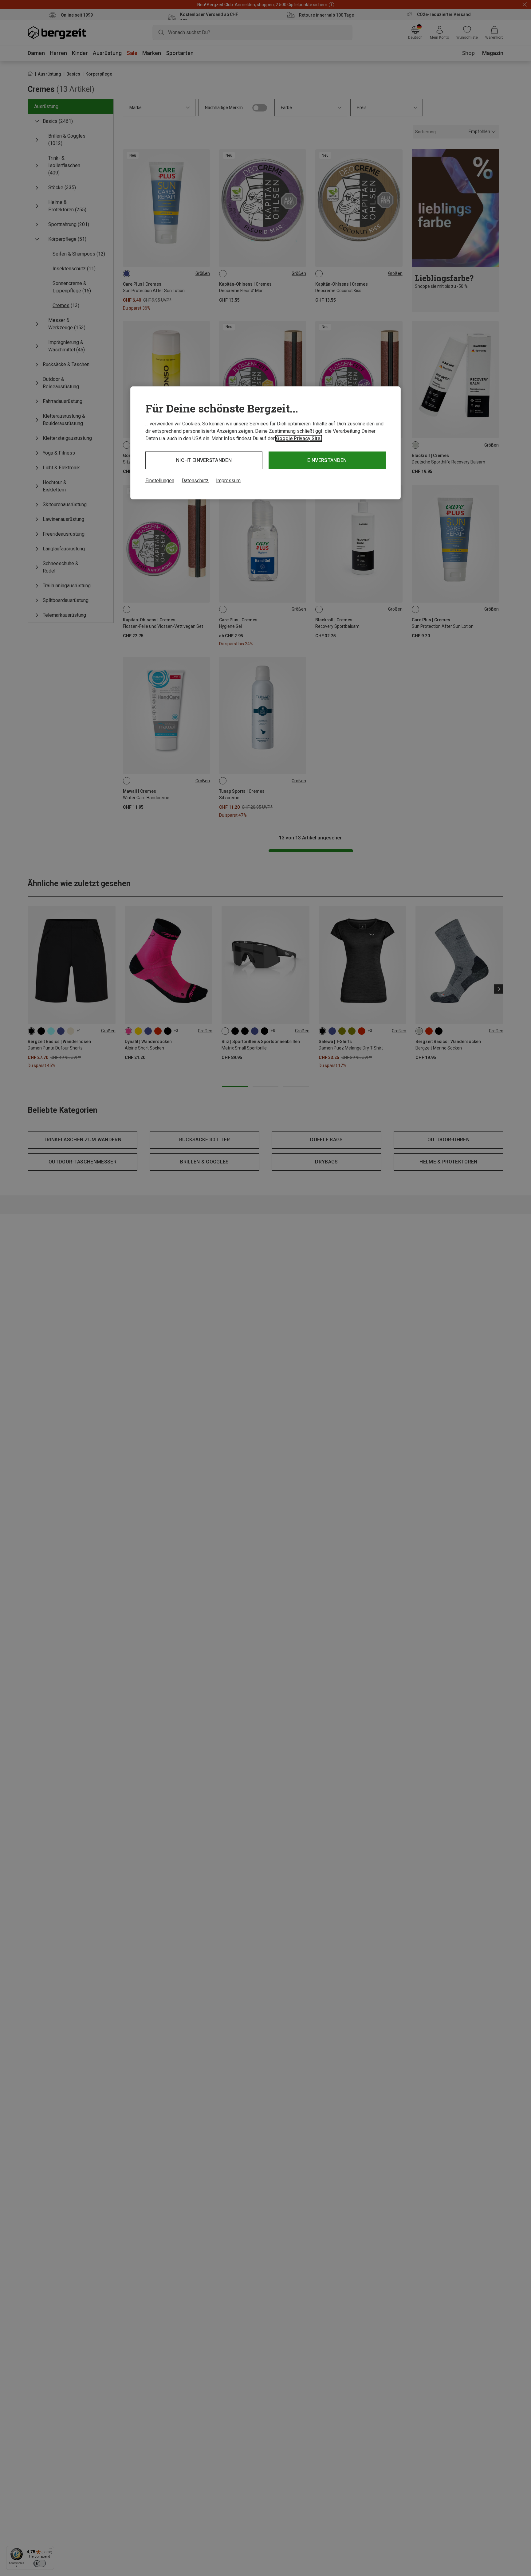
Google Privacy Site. (299, 438)
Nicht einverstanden (204, 460)
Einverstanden (327, 460)
